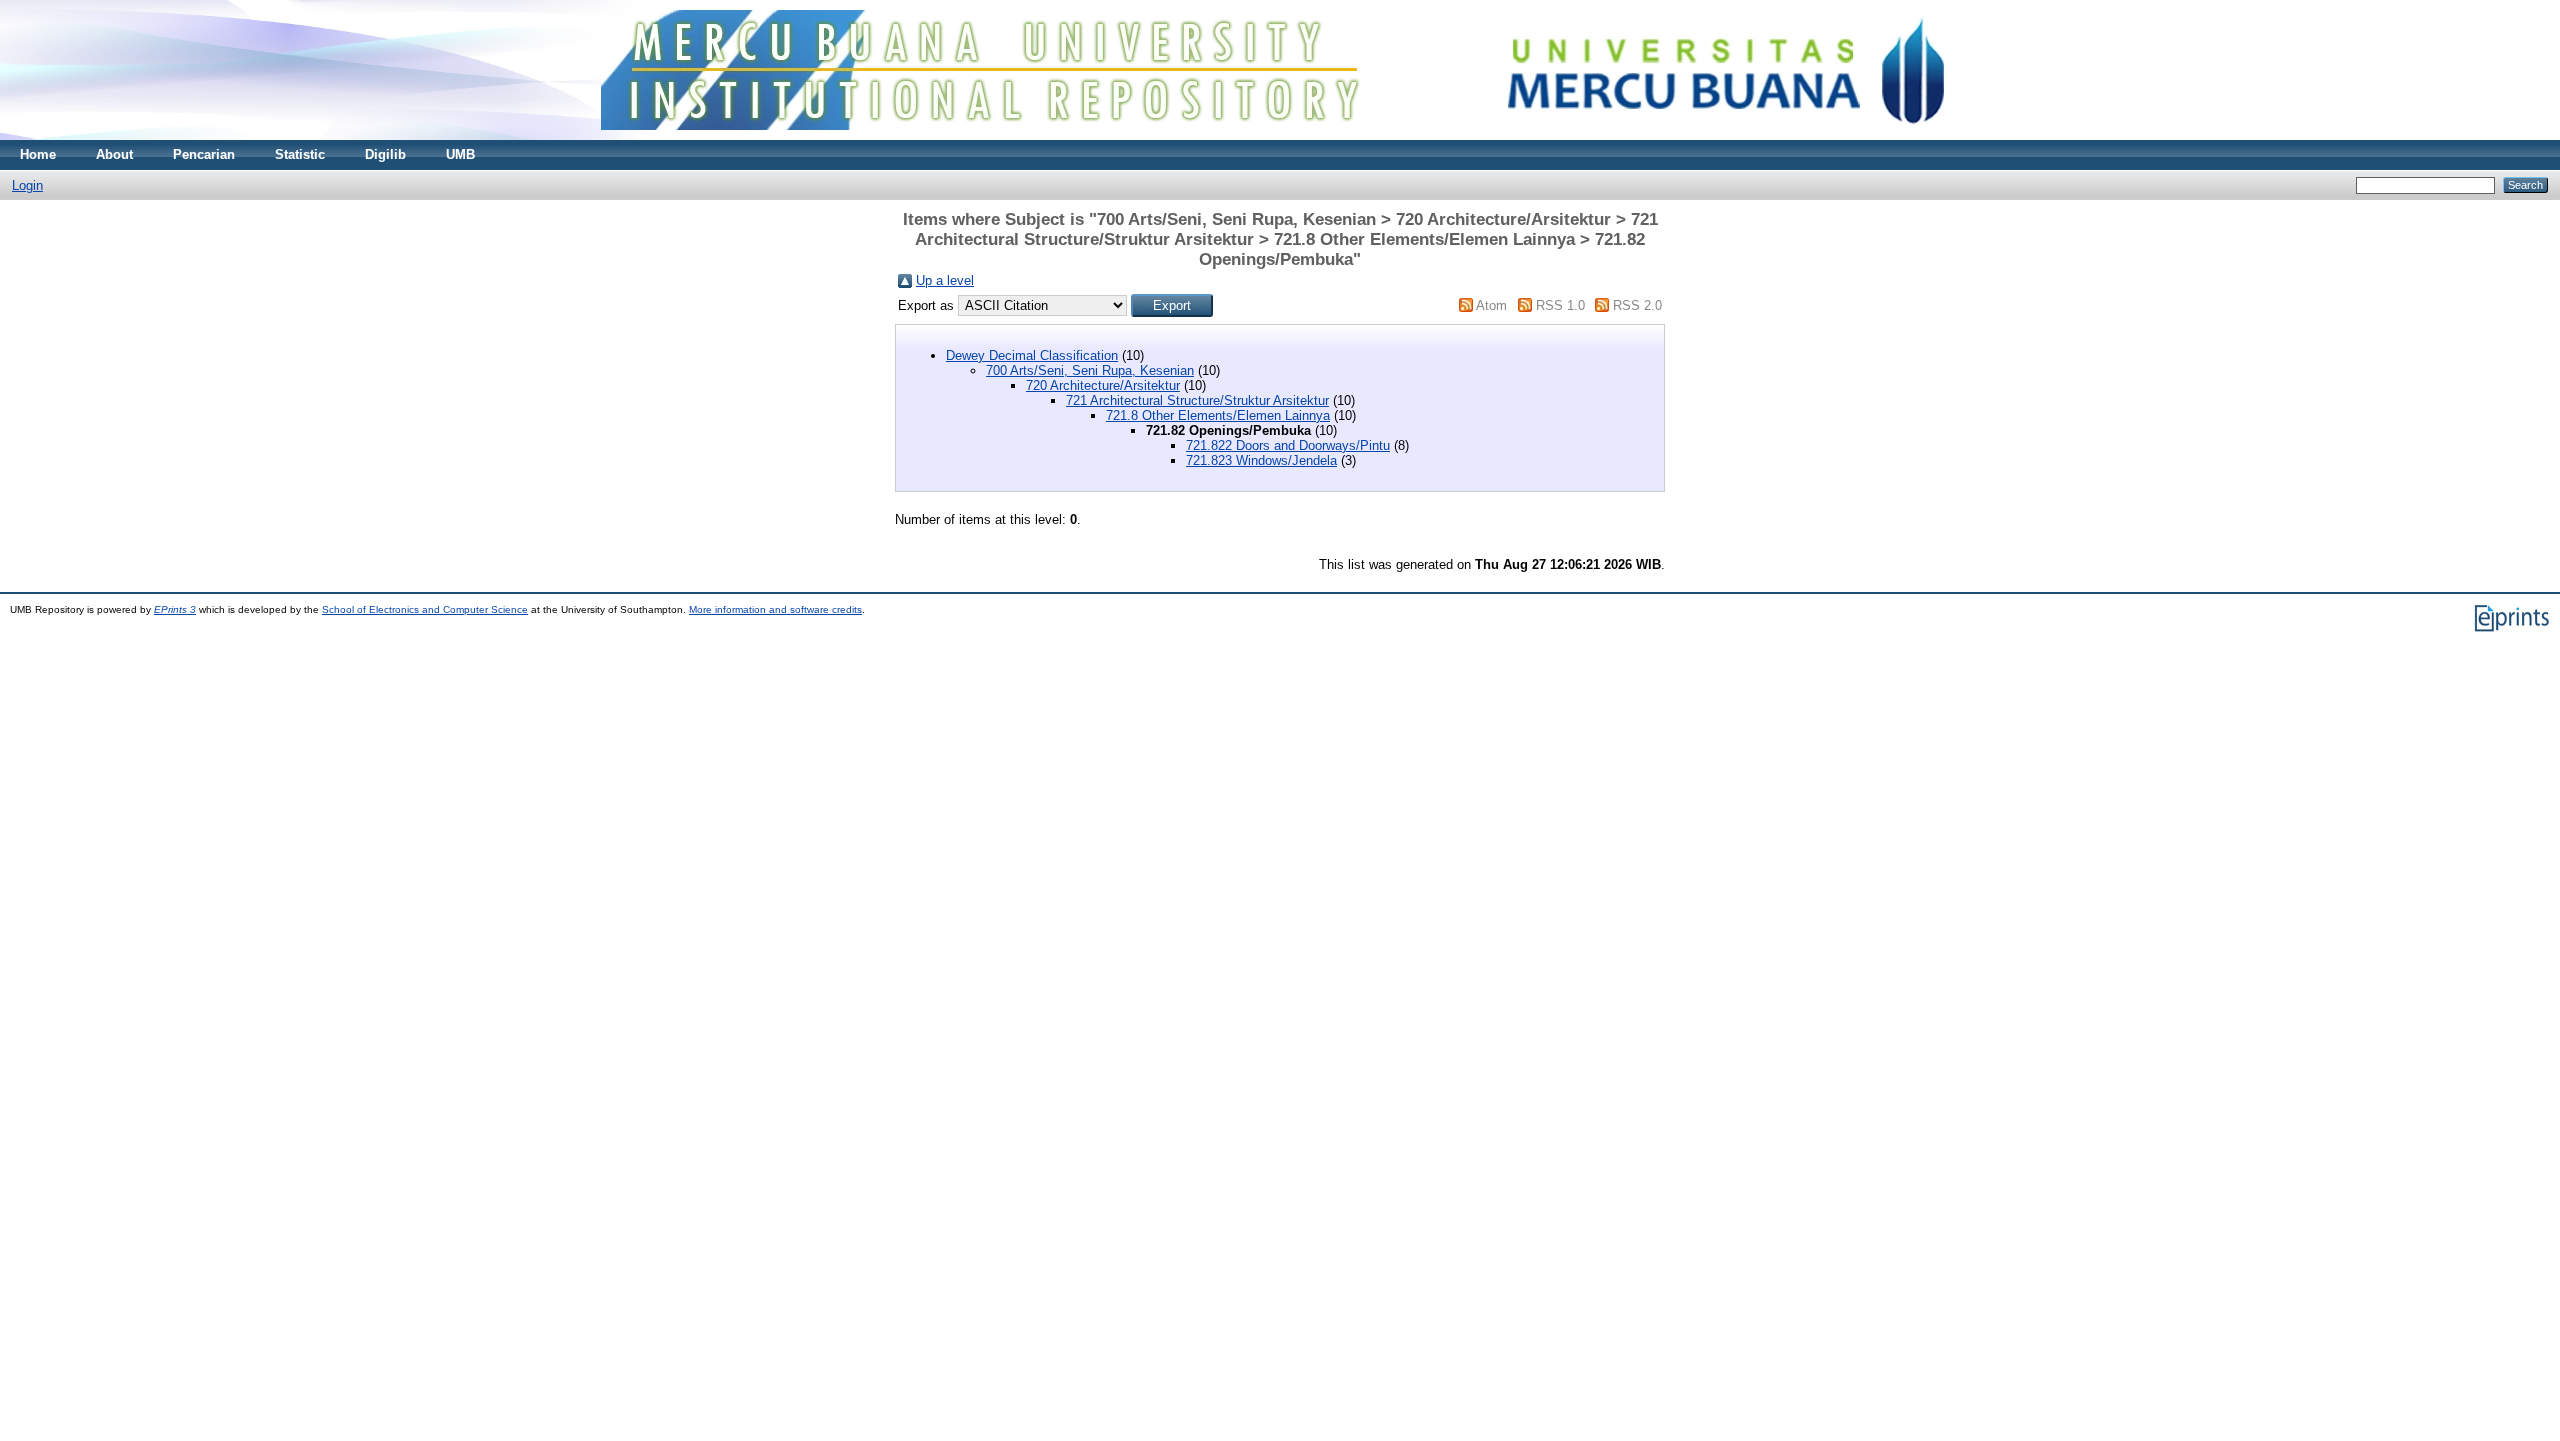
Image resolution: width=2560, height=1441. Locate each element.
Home (38, 154)
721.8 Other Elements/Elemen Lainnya (1218, 415)
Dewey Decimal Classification (1032, 355)
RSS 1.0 (1560, 305)
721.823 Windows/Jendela (1261, 460)
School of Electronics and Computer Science (425, 609)
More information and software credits (775, 609)
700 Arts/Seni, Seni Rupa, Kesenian (1090, 370)
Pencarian (204, 154)
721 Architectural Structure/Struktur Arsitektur (1197, 400)
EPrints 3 (175, 609)
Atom (1491, 305)
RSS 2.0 (1637, 305)
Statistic (300, 154)
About (114, 154)
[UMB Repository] (1280, 135)
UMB (460, 154)
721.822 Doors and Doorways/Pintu (1288, 445)
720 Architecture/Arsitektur (1103, 385)
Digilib (385, 154)
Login (27, 185)
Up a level (945, 280)
